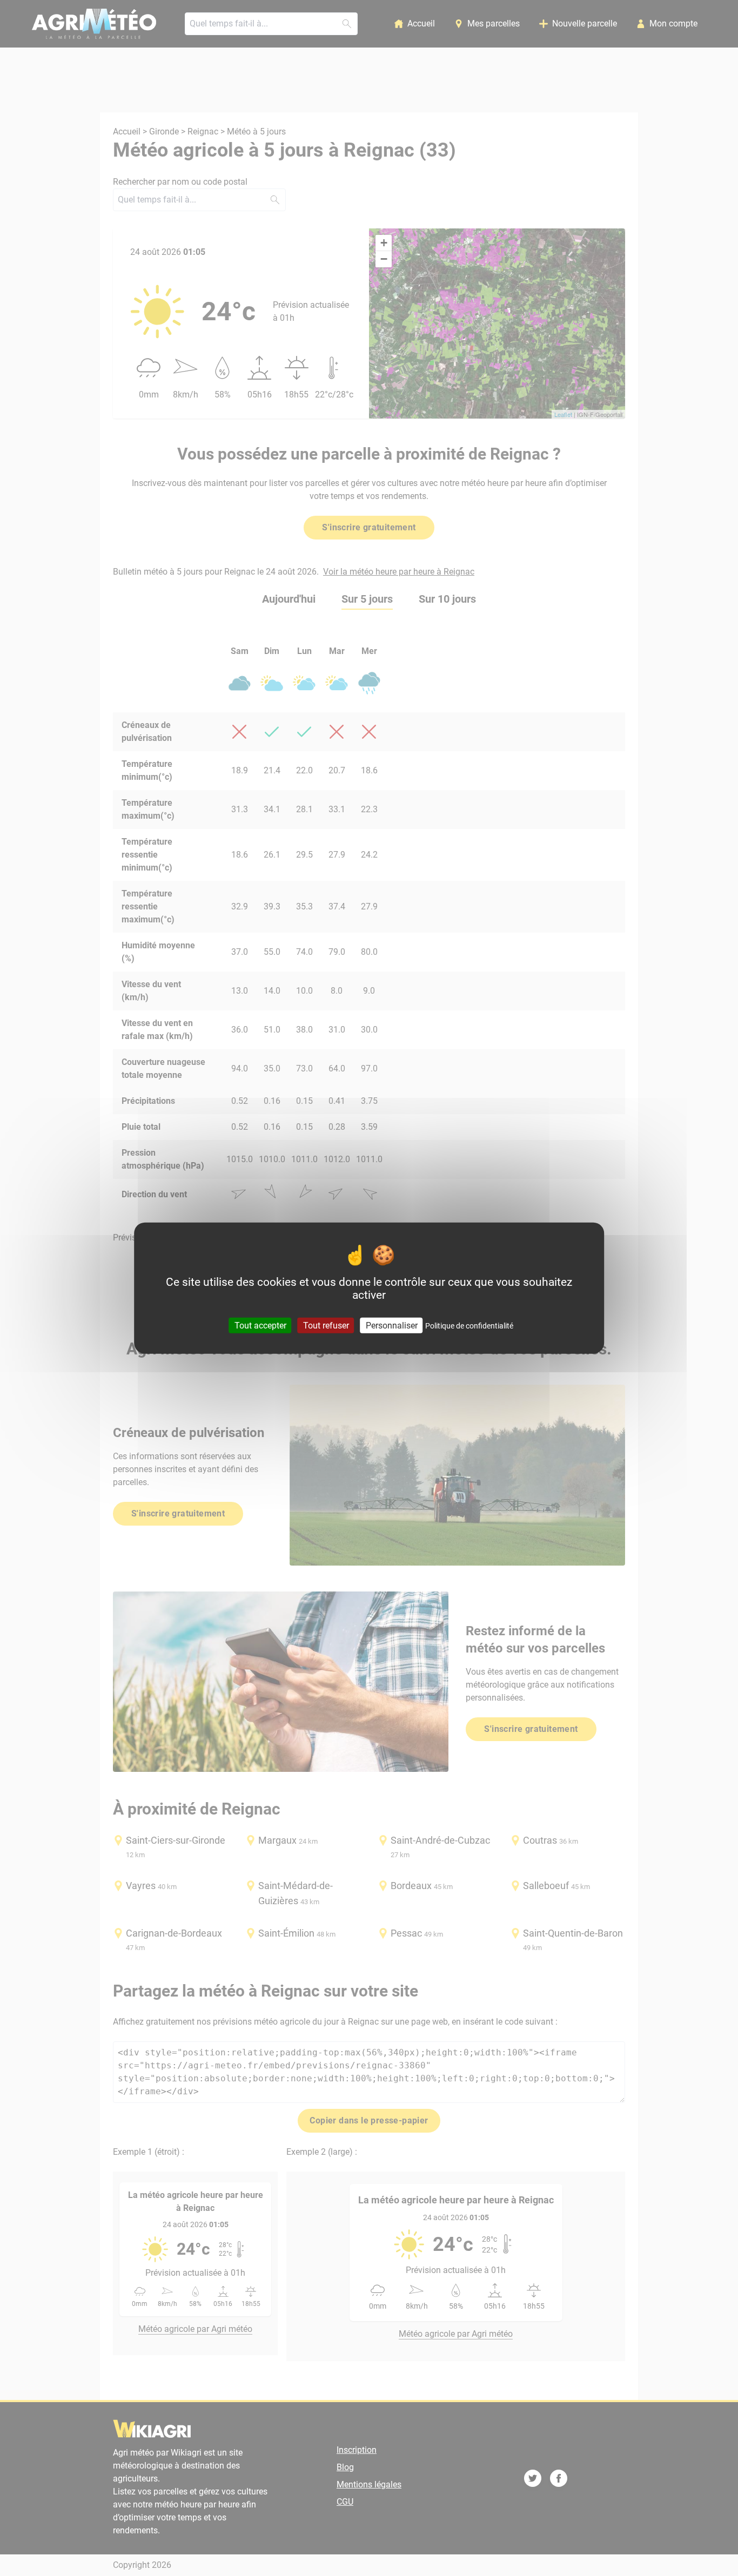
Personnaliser (392, 1325)
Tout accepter (260, 1325)
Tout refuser (326, 1325)
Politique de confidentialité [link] (469, 1325)
